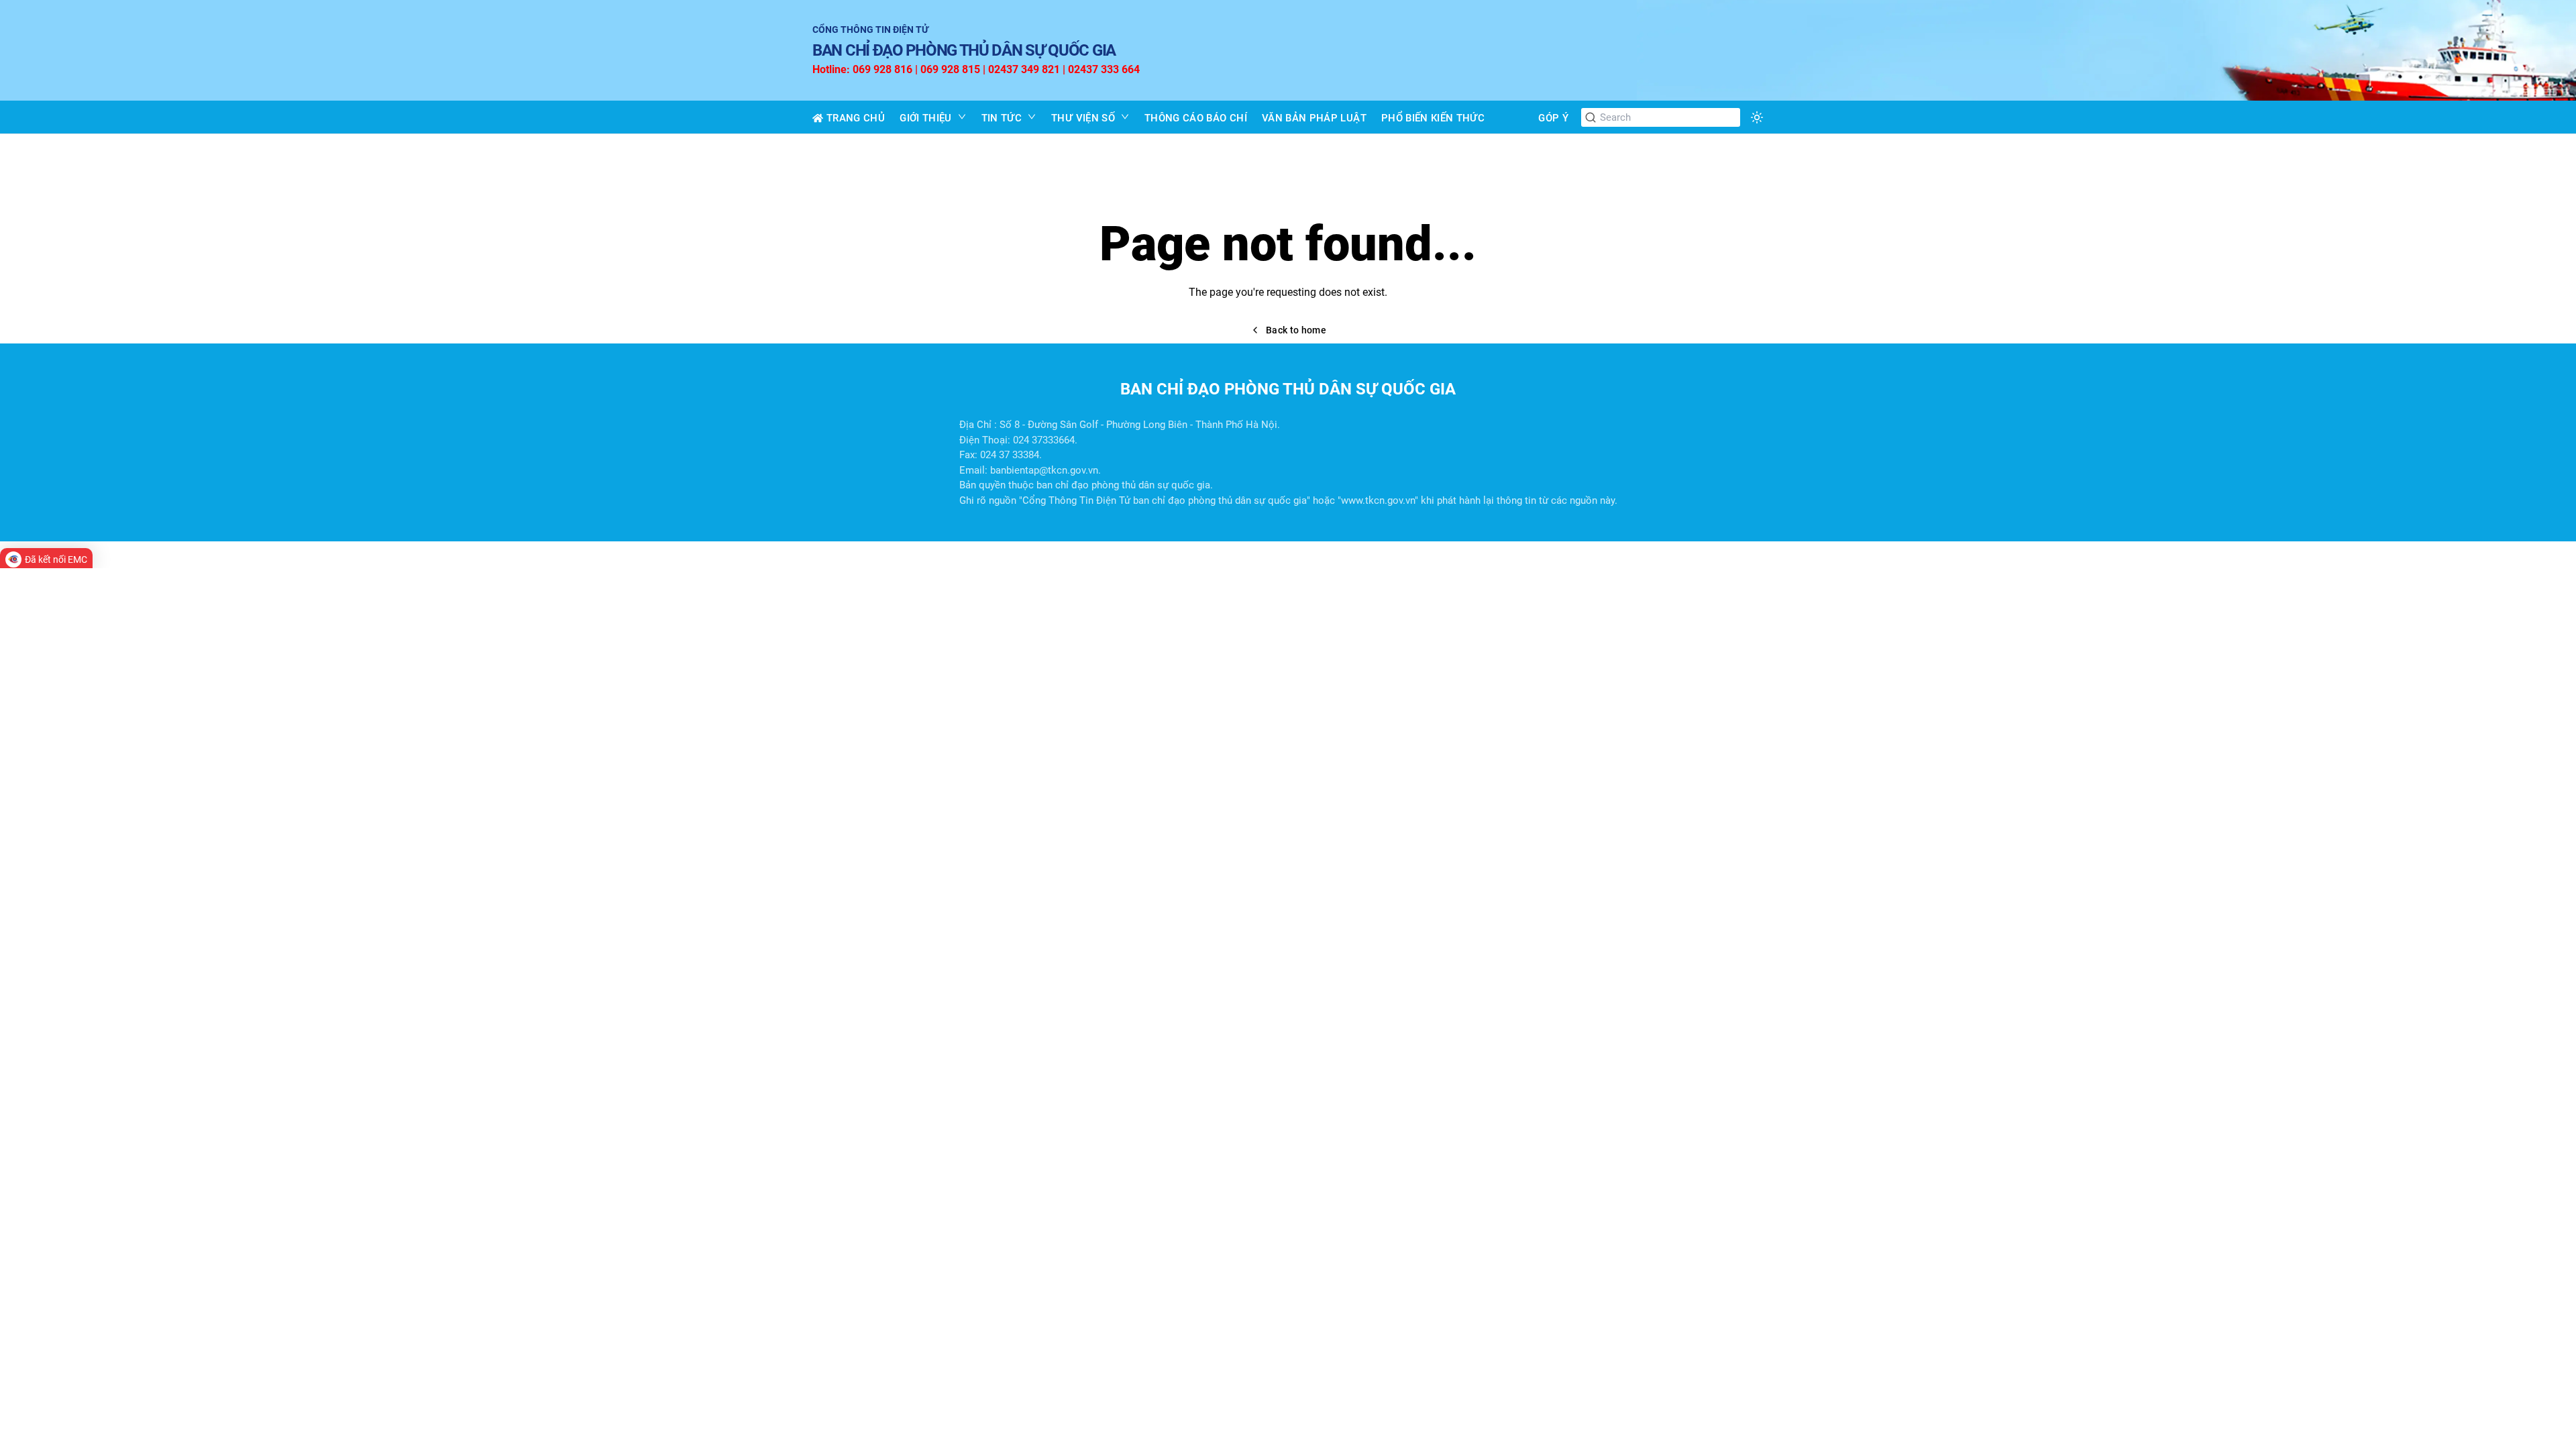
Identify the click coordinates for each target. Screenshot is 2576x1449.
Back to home (1296, 330)
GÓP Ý (1553, 118)
